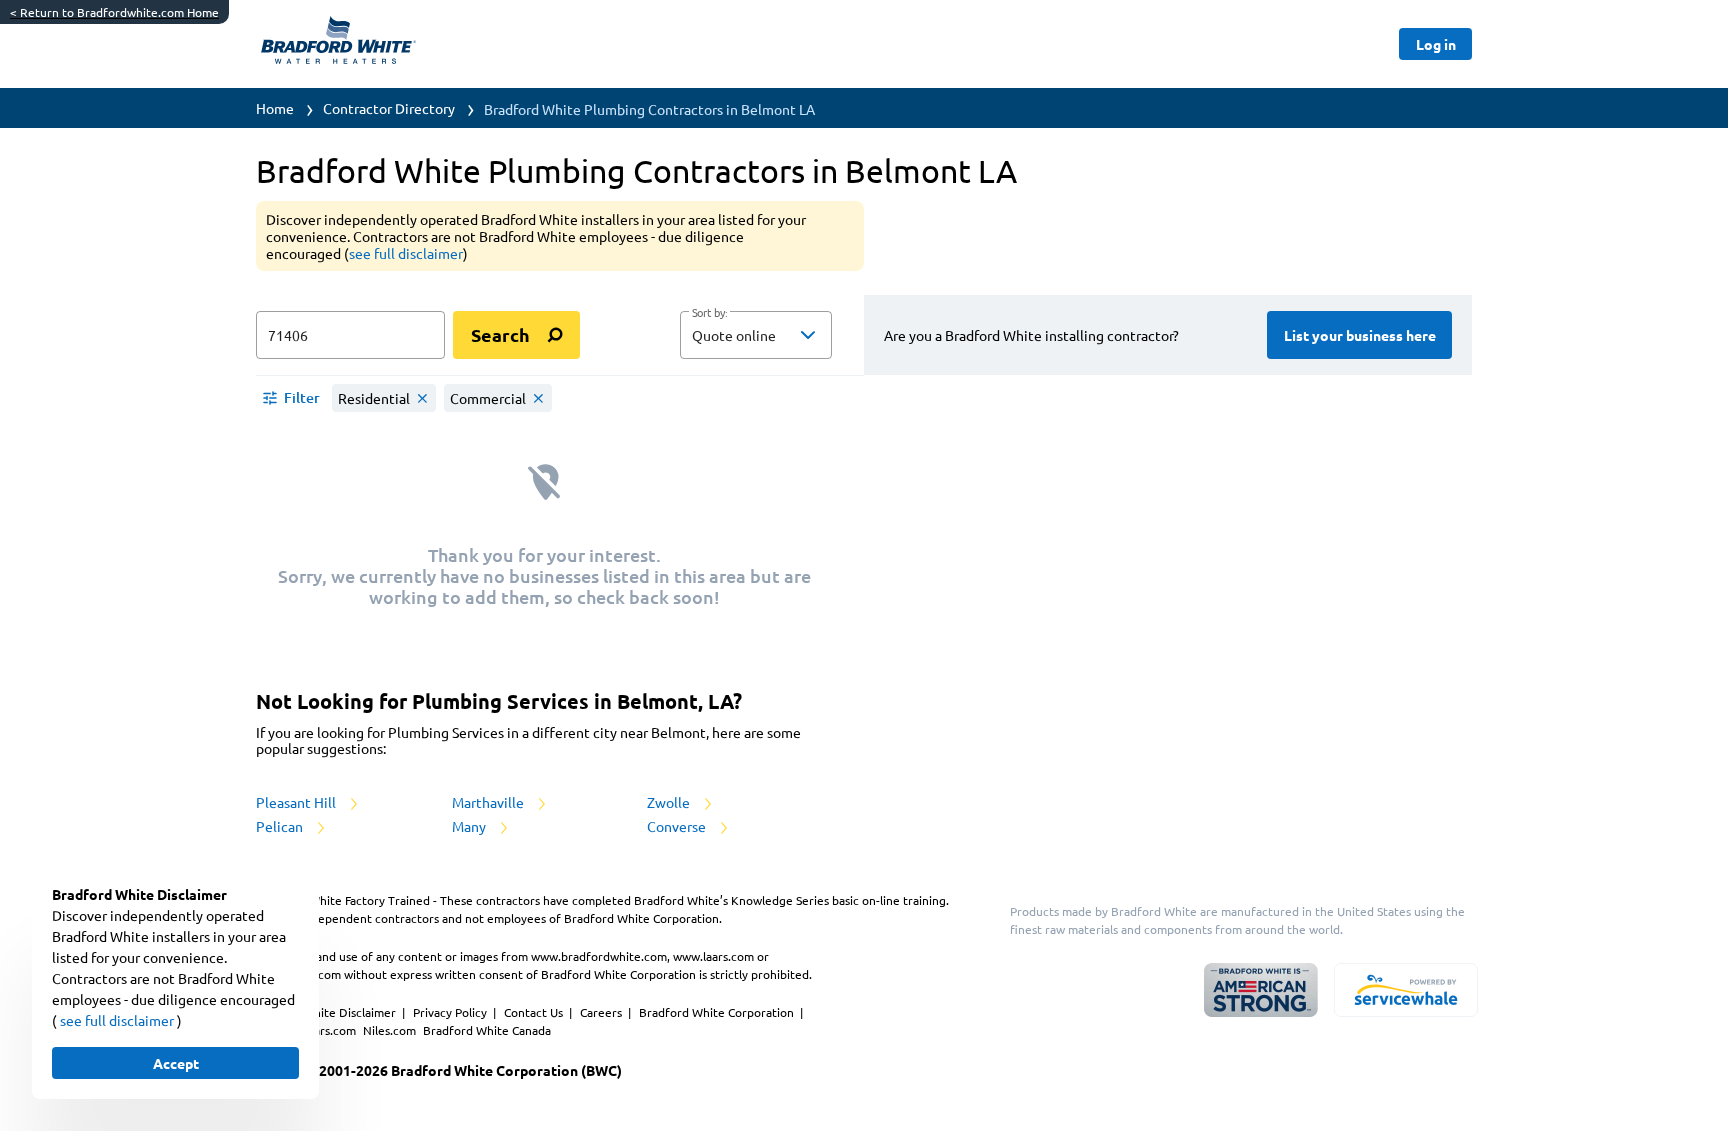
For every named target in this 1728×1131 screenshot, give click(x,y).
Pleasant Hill (297, 802)
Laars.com (330, 1030)
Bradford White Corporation (718, 1012)
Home (275, 108)
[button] (756, 335)
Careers (602, 1012)
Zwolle (670, 802)
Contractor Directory (389, 108)
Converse (678, 826)
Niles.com (391, 1030)
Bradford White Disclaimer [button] (324, 1012)
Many (470, 826)
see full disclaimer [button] (406, 253)
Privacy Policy (451, 1012)
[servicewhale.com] (1406, 990)
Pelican (281, 826)
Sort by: (709, 313)
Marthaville (489, 802)
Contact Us (535, 1012)
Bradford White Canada (487, 1030)
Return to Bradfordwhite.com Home (114, 12)
